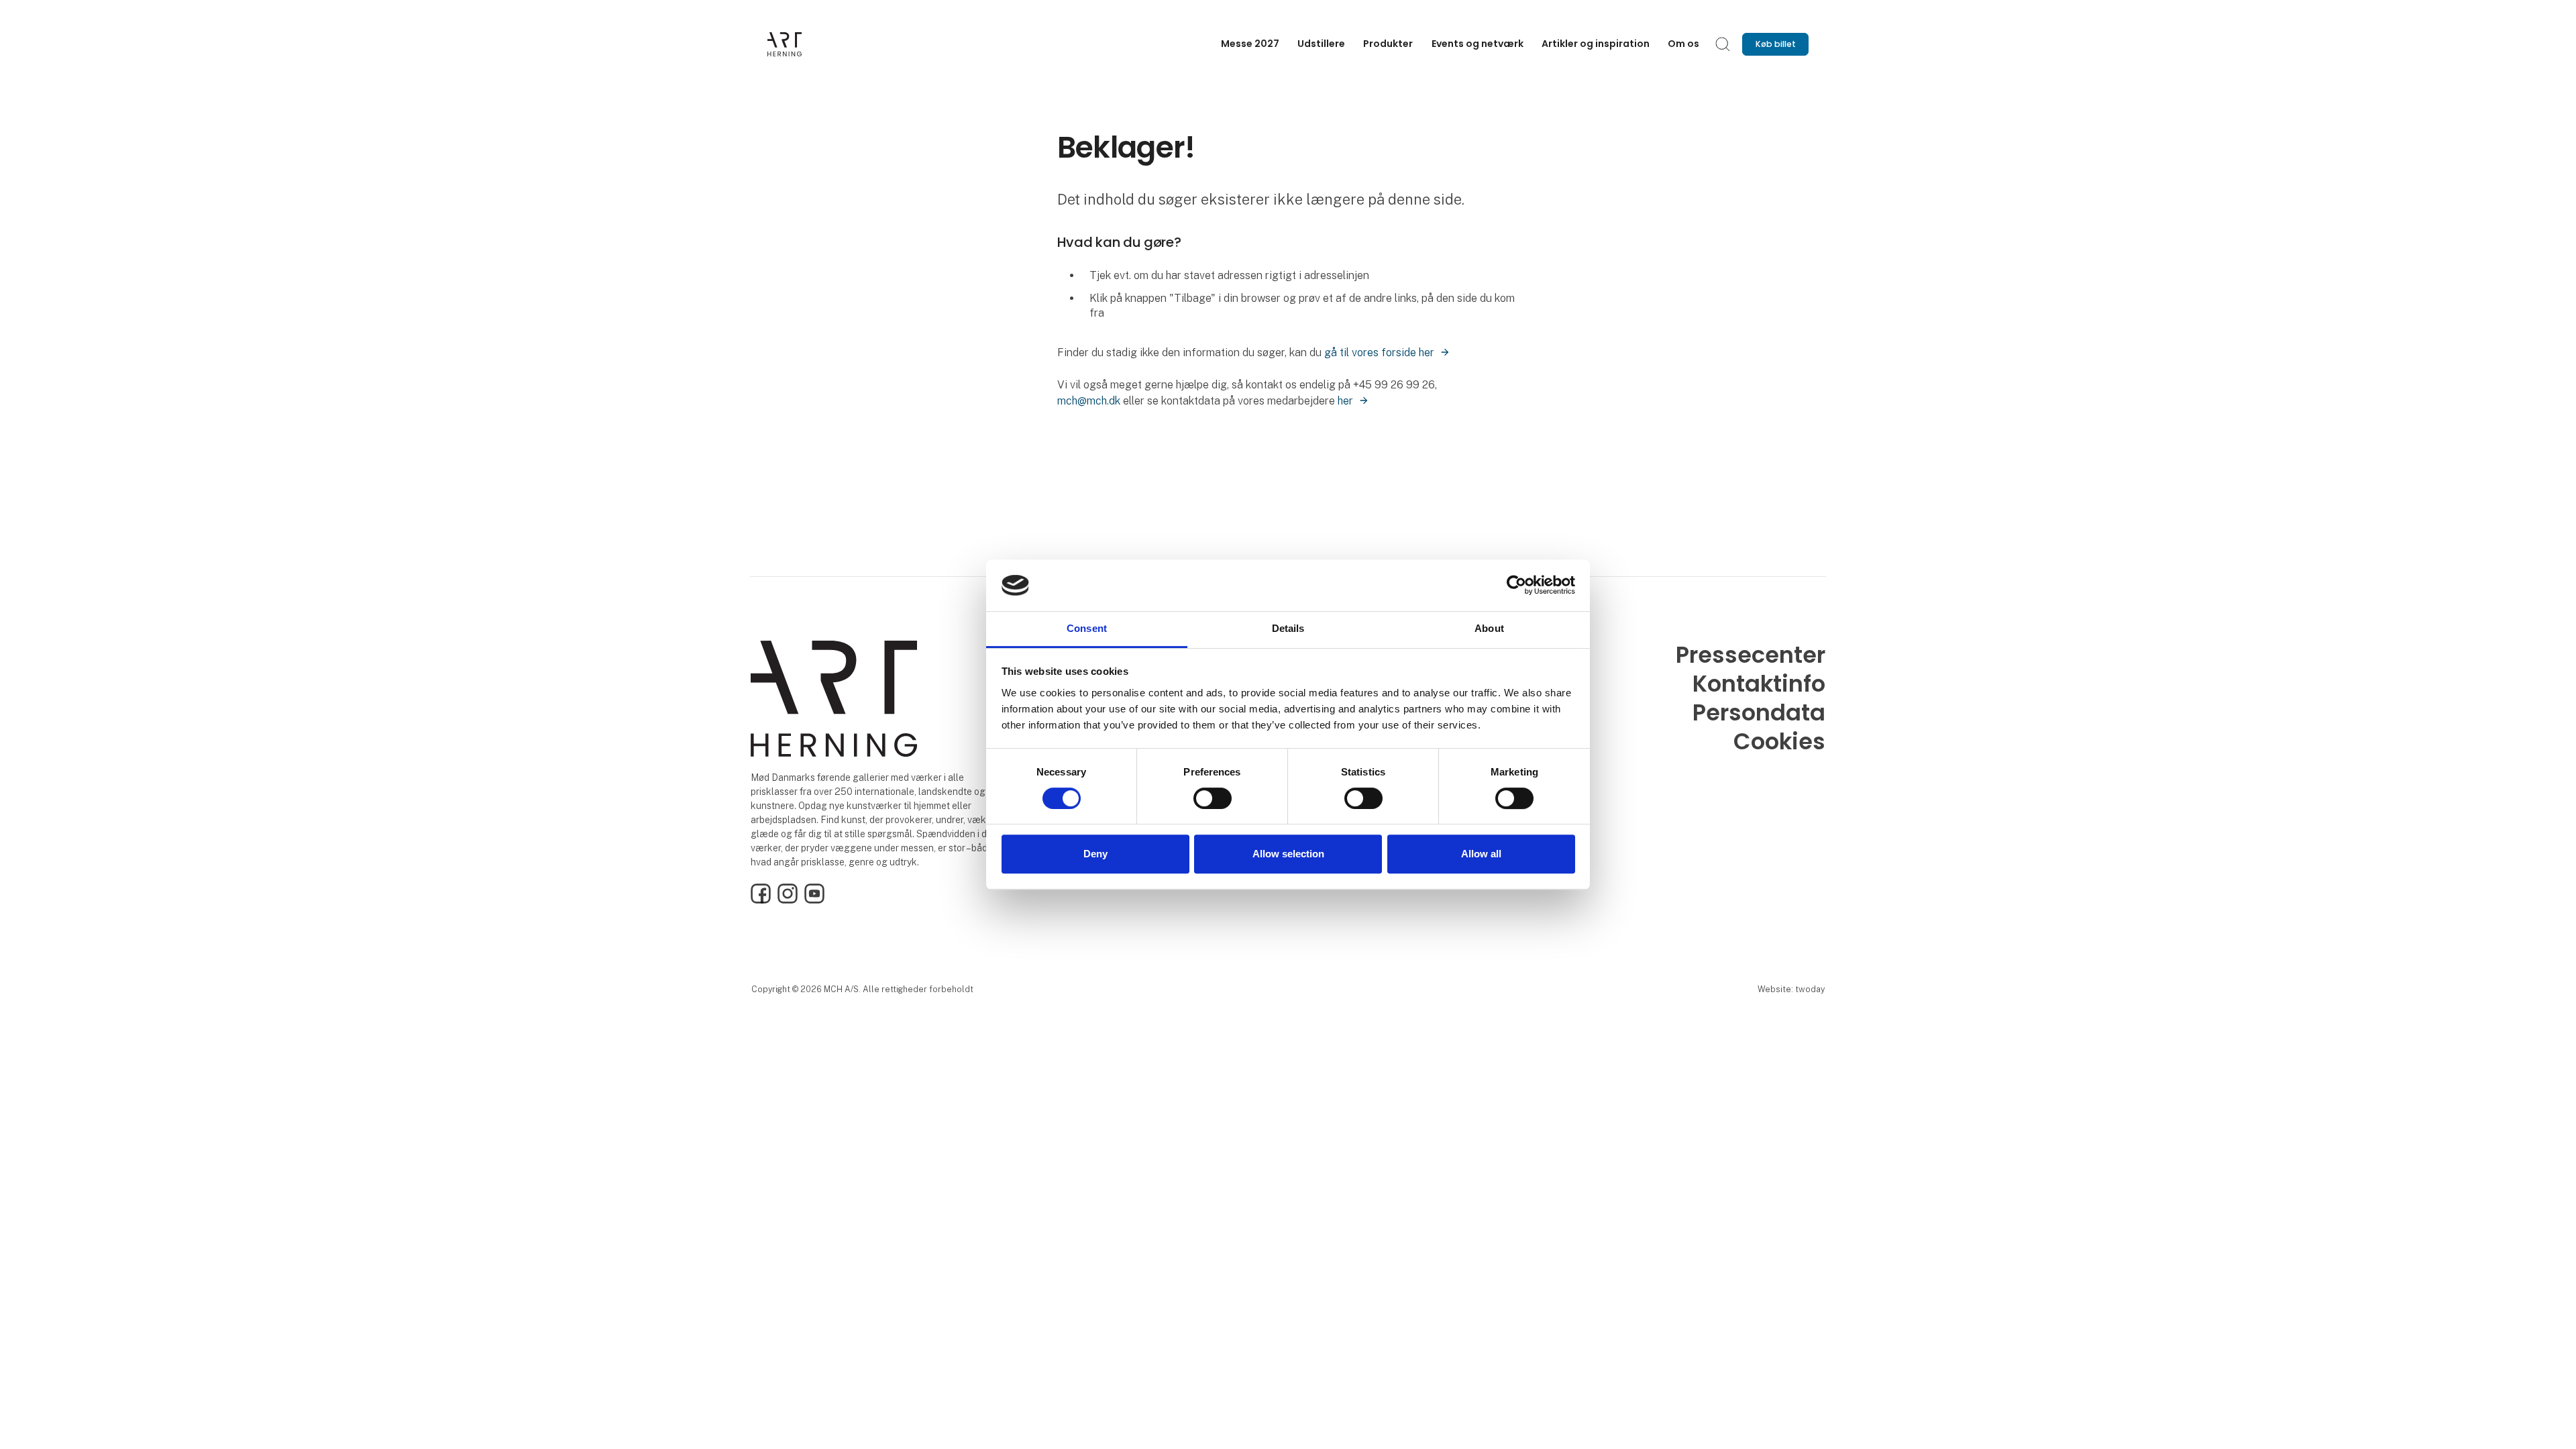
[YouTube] (814, 900)
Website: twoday (1791, 989)
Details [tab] (1288, 628)
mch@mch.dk (1089, 401)
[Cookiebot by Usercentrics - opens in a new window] (1516, 586)
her (1345, 401)
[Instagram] (788, 900)
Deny (1095, 854)
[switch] (1213, 798)
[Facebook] (761, 900)
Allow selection (1288, 854)
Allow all (1481, 854)
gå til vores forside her (1379, 353)
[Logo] (821, 44)
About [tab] (1489, 628)
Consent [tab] (1087, 628)
